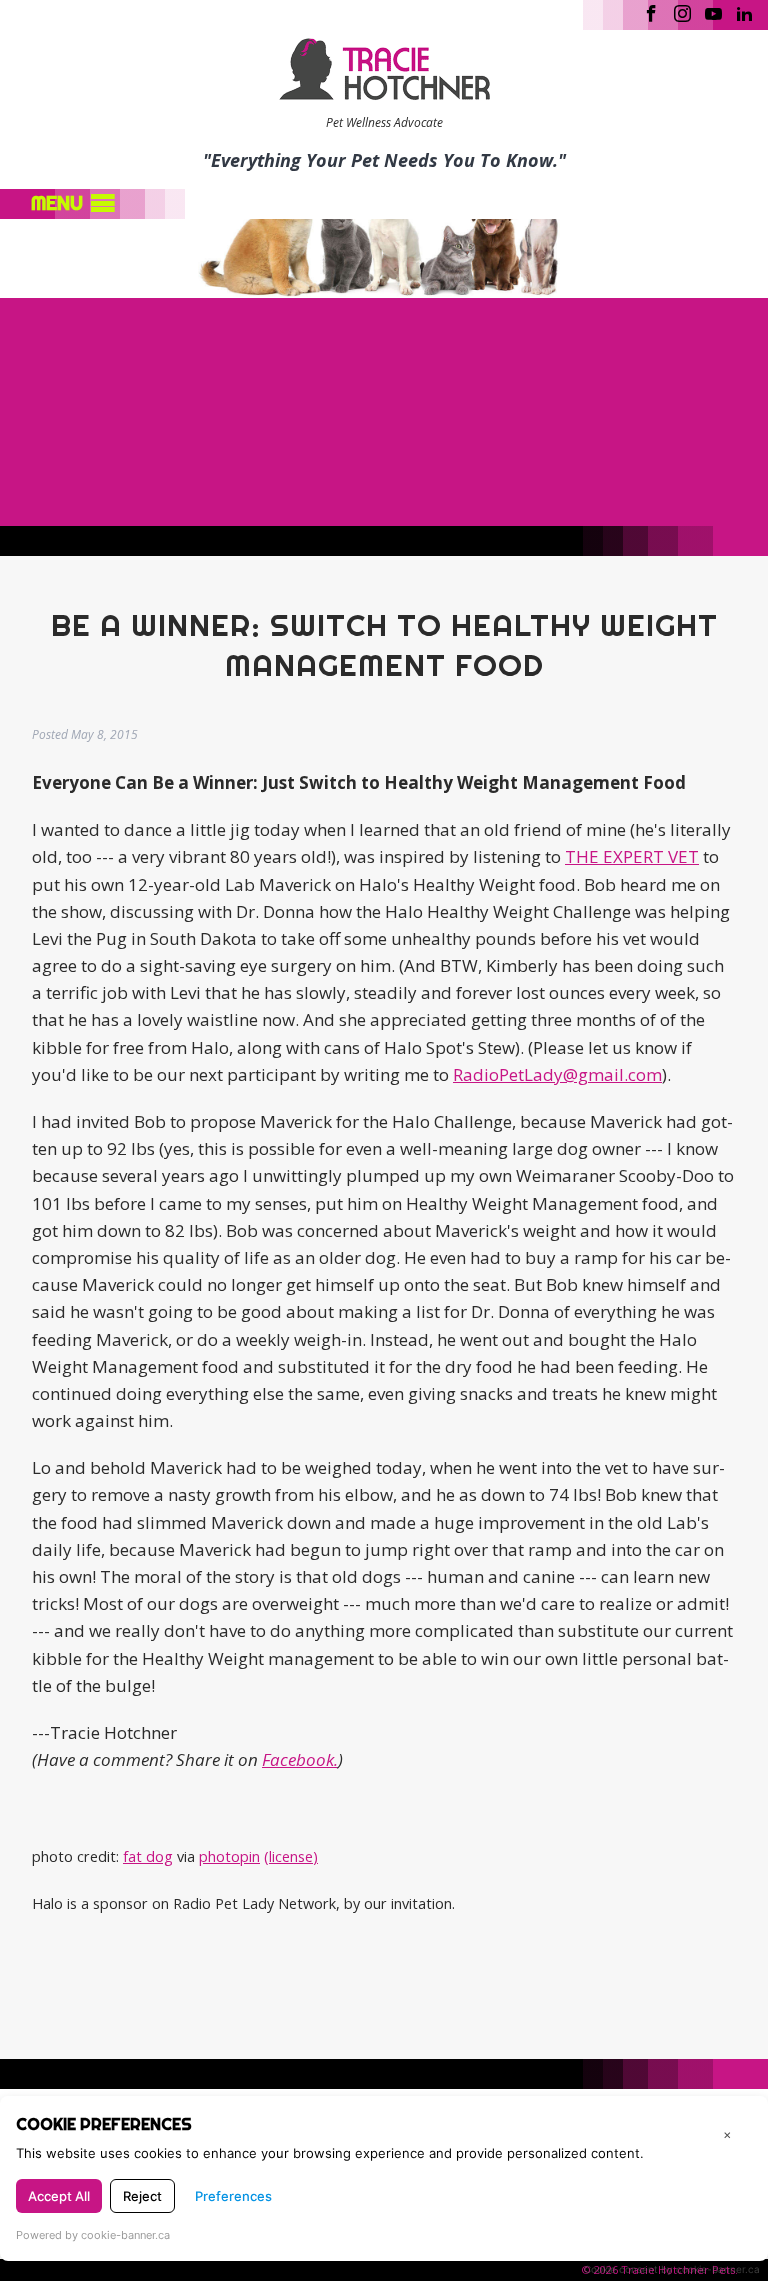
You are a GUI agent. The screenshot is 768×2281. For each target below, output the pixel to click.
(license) (291, 1856)
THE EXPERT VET (632, 856)
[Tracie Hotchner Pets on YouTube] (713, 12)
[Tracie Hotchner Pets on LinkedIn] (744, 12)
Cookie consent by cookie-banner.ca (672, 2269)
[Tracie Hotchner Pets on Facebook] (651, 12)
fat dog (148, 1856)
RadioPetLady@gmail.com (557, 1074)
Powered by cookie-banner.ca (93, 2235)
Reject (142, 2196)
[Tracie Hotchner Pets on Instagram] (682, 12)
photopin (229, 1856)
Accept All (59, 2196)
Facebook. (300, 1759)
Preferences (233, 2196)
